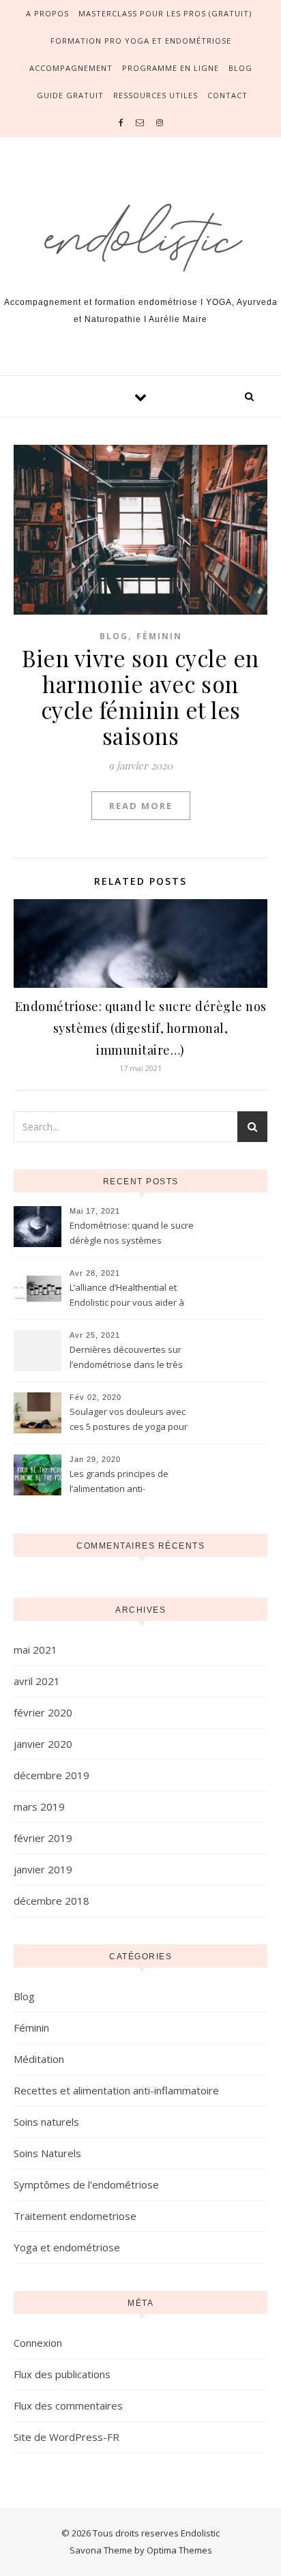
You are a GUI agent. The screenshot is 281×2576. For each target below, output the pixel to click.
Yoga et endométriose (67, 2247)
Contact (227, 95)
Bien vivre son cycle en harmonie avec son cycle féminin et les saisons (140, 697)
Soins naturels (46, 2122)
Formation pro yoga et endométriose (141, 41)
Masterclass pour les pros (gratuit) (165, 13)
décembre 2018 (51, 1901)
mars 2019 (39, 1806)
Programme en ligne (171, 68)
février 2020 (43, 1712)
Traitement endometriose (75, 2216)
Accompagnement (71, 68)
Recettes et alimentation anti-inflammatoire (116, 2090)
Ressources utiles (156, 95)
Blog (240, 68)
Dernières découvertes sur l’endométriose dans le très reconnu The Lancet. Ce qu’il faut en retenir (127, 1358)
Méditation (39, 2059)
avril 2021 (37, 1681)
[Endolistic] (140, 232)
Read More (141, 806)
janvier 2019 (43, 1869)
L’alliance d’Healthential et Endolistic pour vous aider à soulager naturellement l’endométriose (127, 1296)
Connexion (38, 2343)
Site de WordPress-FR (66, 2437)
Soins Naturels (47, 2153)
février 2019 (43, 1838)
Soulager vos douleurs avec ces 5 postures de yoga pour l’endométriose (129, 1420)
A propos (47, 13)
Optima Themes (179, 2550)
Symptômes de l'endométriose (86, 2184)
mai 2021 (35, 1650)
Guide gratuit (70, 95)
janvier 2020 (43, 1744)
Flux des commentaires (68, 2405)
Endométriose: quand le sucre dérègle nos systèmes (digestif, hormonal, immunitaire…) (141, 1028)
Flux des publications (62, 2374)
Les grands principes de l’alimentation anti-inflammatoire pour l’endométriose (119, 1482)
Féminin (159, 636)
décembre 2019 (51, 1775)
